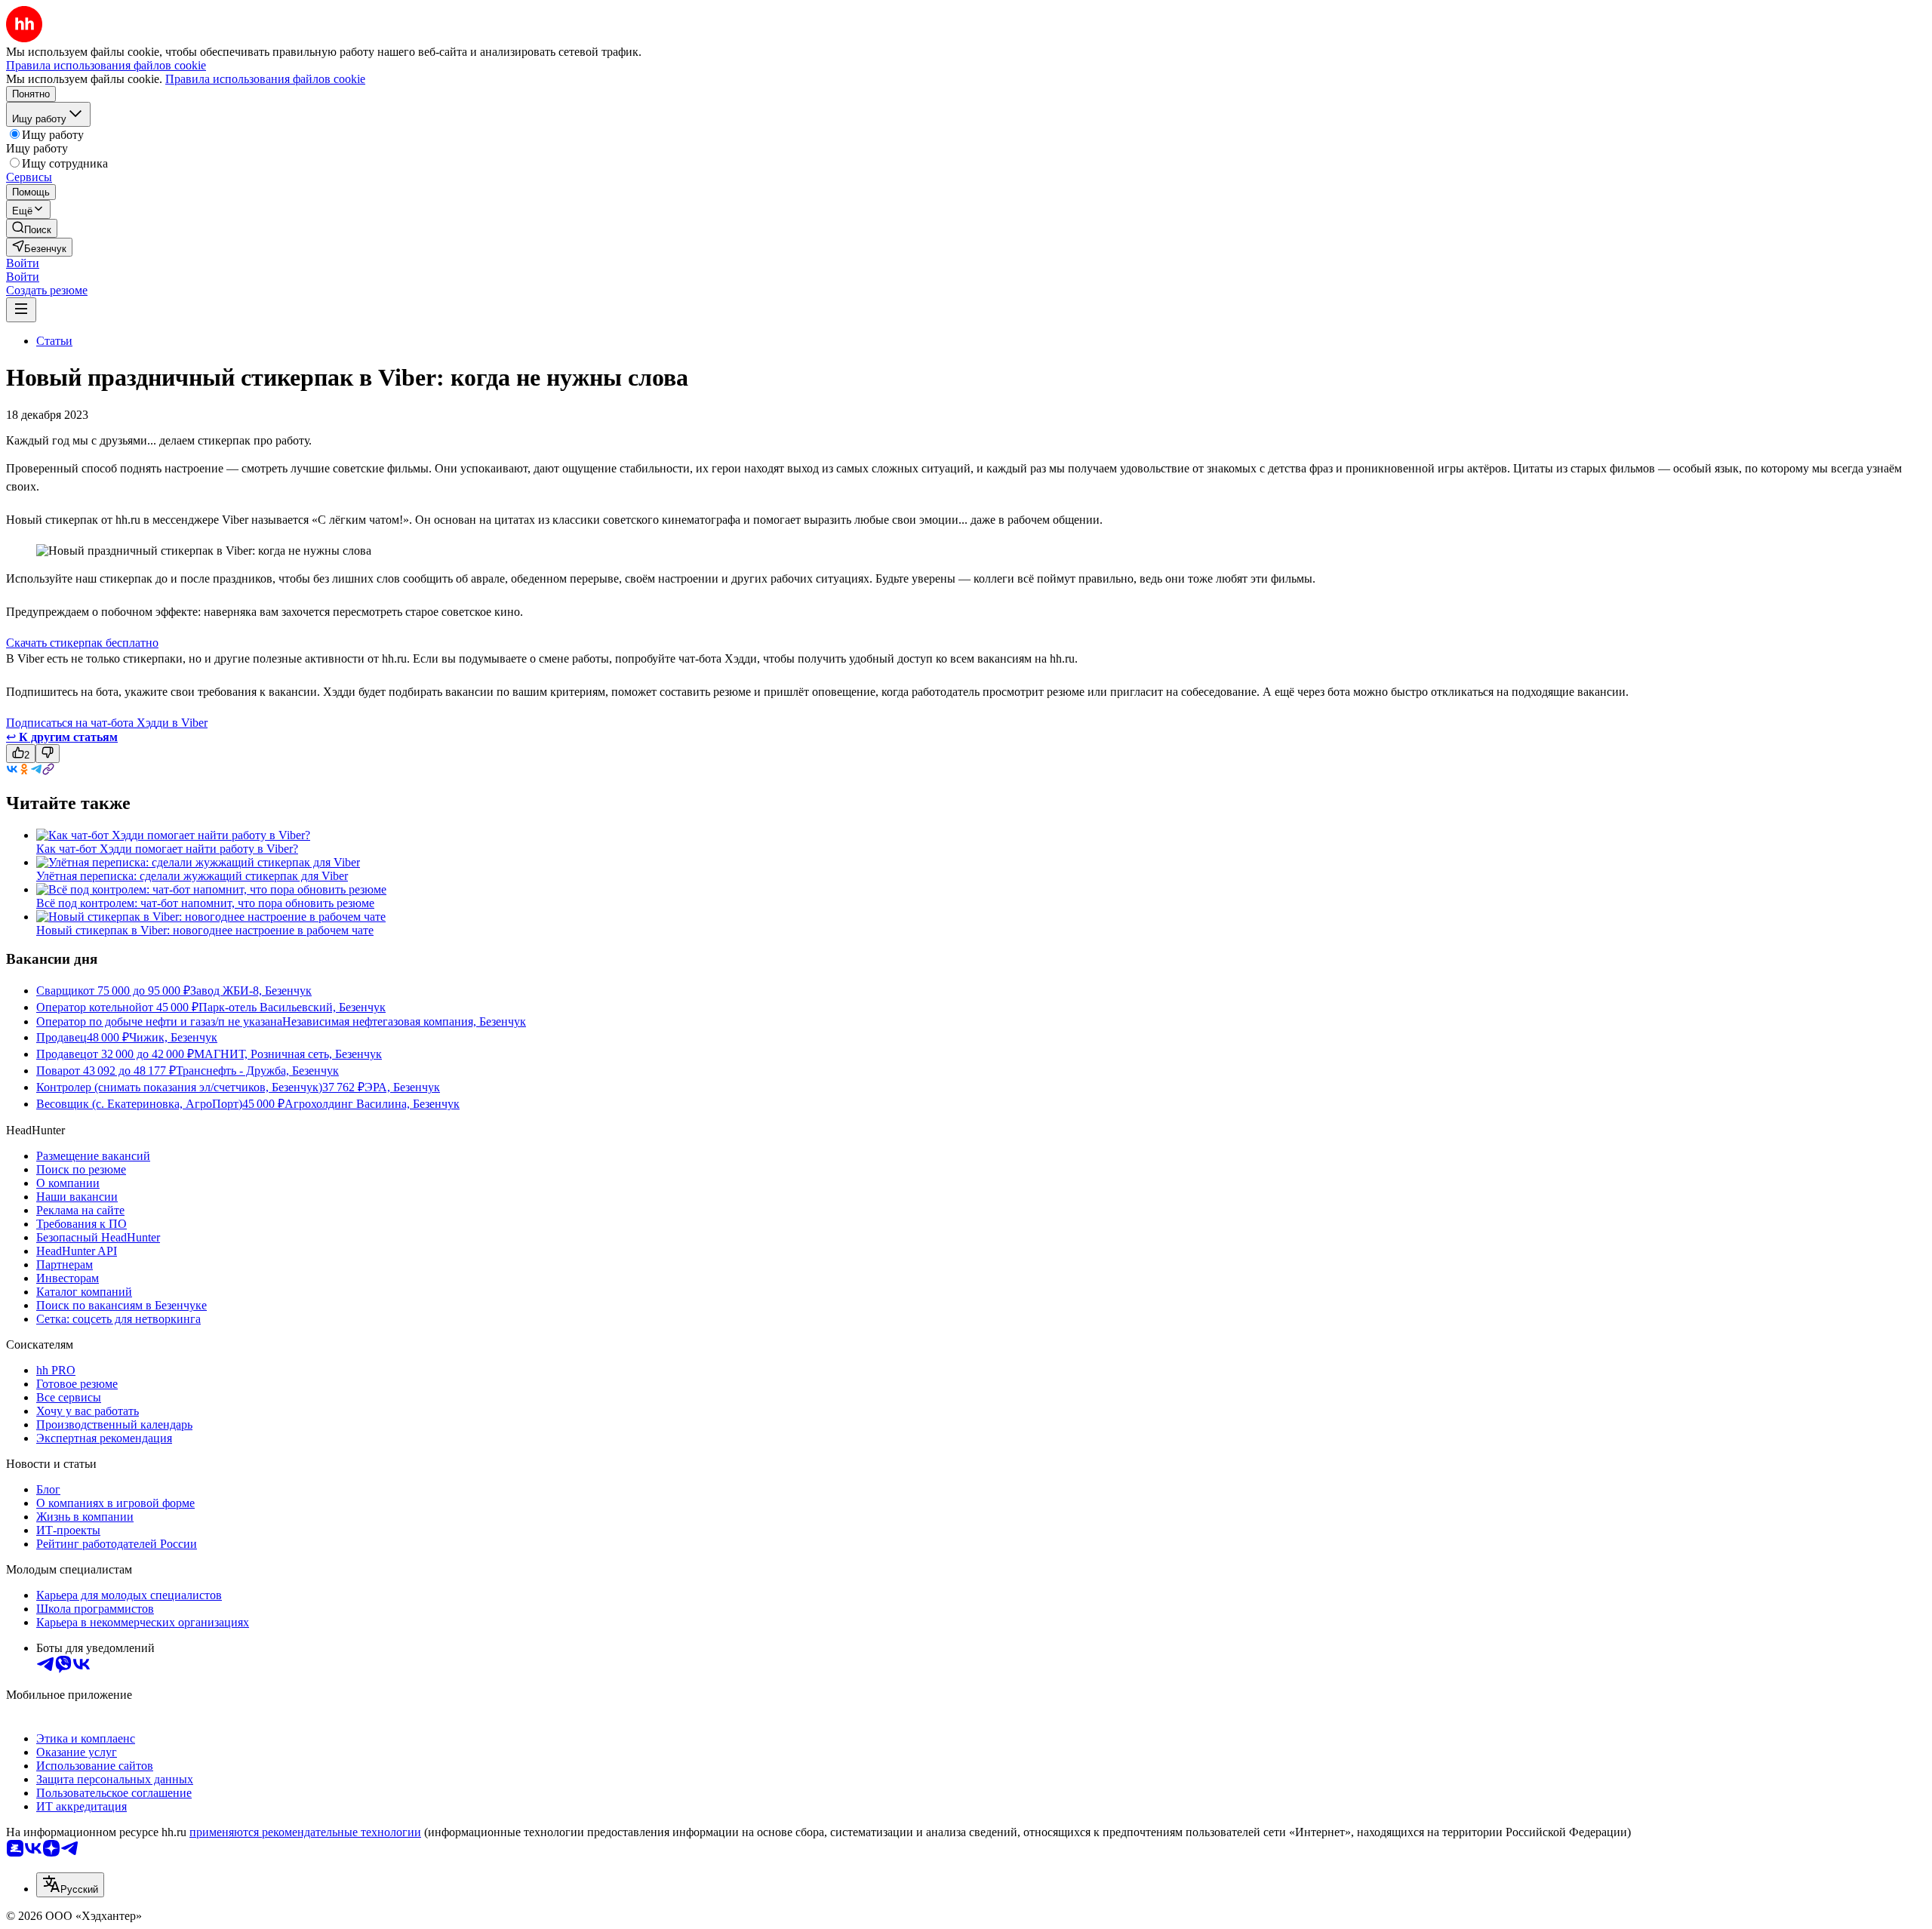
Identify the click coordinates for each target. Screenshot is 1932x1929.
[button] (23, 263)
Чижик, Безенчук (173, 1037)
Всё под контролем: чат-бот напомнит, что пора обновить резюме (205, 903)
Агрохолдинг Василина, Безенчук (372, 1104)
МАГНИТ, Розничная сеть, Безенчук (288, 1054)
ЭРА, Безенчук (402, 1087)
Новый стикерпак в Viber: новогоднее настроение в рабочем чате (205, 930)
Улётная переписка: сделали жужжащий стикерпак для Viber (192, 876)
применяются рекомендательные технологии (305, 1832)
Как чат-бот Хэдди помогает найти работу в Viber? (167, 849)
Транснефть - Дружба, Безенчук (257, 1071)
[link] (32, 228)
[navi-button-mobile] (21, 310)
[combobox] (70, 1885)
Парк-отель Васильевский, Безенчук (292, 1007)
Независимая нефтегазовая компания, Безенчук (404, 1021)
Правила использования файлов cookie (265, 79)
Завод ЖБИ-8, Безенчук (251, 991)
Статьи (54, 341)
